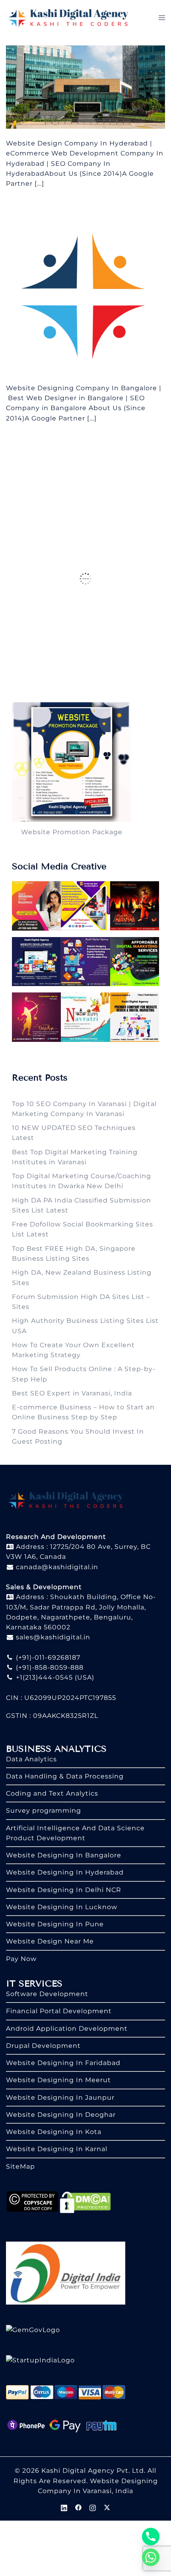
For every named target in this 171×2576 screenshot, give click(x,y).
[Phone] (151, 2537)
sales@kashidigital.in (53, 1637)
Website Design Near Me (50, 1941)
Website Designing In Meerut (58, 2080)
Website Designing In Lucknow (62, 1907)
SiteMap (20, 2166)
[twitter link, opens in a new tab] (107, 2507)
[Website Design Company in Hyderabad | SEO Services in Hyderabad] (85, 87)
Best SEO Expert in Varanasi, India (72, 1393)
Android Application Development (67, 2029)
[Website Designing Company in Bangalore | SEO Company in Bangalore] (85, 292)
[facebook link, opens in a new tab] (78, 2507)
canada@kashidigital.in (56, 1567)
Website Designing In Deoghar (61, 2115)
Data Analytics (31, 1759)
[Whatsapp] (151, 2557)
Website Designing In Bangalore (64, 1855)
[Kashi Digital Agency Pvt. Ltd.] (68, 17)
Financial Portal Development (59, 2011)
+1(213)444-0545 (43, 1677)
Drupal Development (43, 2046)
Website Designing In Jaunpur (60, 2098)
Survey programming (44, 1811)
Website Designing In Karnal (57, 2149)
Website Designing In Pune (55, 1924)
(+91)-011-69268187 (47, 1657)
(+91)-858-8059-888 (49, 1667)
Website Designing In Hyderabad (65, 1872)
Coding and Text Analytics (52, 1793)
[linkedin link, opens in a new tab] (64, 2507)
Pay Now (21, 1959)
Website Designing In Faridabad (63, 2063)
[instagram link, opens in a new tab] (93, 2507)
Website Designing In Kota (54, 2132)
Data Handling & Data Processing (65, 1776)
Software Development (47, 1994)
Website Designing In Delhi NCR (64, 1890)
